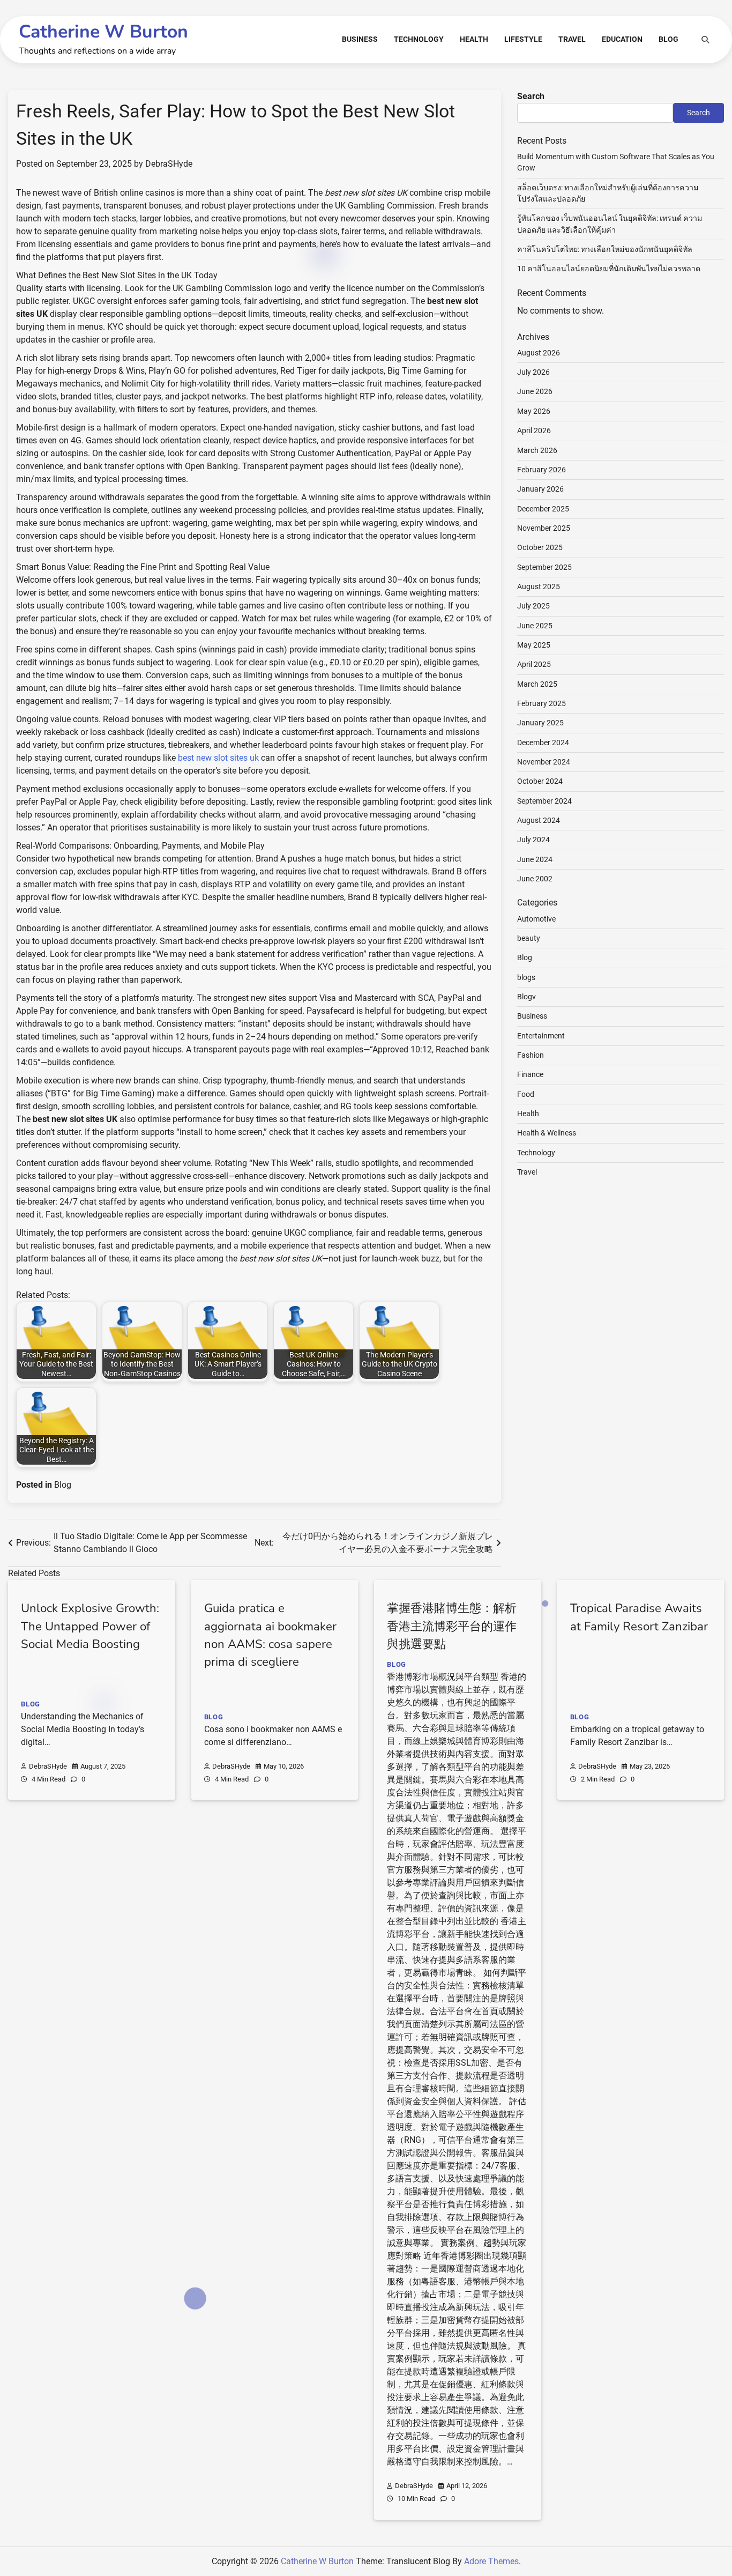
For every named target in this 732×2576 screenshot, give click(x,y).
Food (526, 1094)
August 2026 (539, 352)
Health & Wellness (547, 1133)
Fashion (531, 1055)
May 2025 (534, 645)
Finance (530, 1074)
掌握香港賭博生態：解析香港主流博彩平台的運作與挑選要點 (452, 1626)
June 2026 (535, 391)
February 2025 (541, 703)
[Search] (705, 40)
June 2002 (535, 879)
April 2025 (534, 664)
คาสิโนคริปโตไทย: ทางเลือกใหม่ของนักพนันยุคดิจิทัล (605, 249)
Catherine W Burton (103, 32)
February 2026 (541, 470)
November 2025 (544, 528)
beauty (529, 938)
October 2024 (540, 781)
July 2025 (533, 606)
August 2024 (539, 820)
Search (531, 96)
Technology (419, 39)
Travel (572, 39)
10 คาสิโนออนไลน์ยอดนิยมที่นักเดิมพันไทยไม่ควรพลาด (609, 269)
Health (474, 39)
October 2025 (540, 547)
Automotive (536, 918)
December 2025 (543, 508)
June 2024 (535, 859)
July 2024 (533, 840)
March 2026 (537, 450)
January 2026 (540, 489)
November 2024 (544, 762)
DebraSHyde (169, 164)
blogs (526, 977)
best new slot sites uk (218, 758)
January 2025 (540, 723)
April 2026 (534, 430)
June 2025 (535, 625)
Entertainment (541, 1035)
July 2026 (533, 372)
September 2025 (544, 567)
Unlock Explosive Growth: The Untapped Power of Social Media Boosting (90, 1626)
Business (360, 39)
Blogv (526, 997)
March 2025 (537, 684)
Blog (668, 39)
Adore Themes (491, 2561)
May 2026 (534, 411)
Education (622, 39)
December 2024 (543, 742)
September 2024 (544, 800)
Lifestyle (523, 39)
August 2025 (539, 587)
